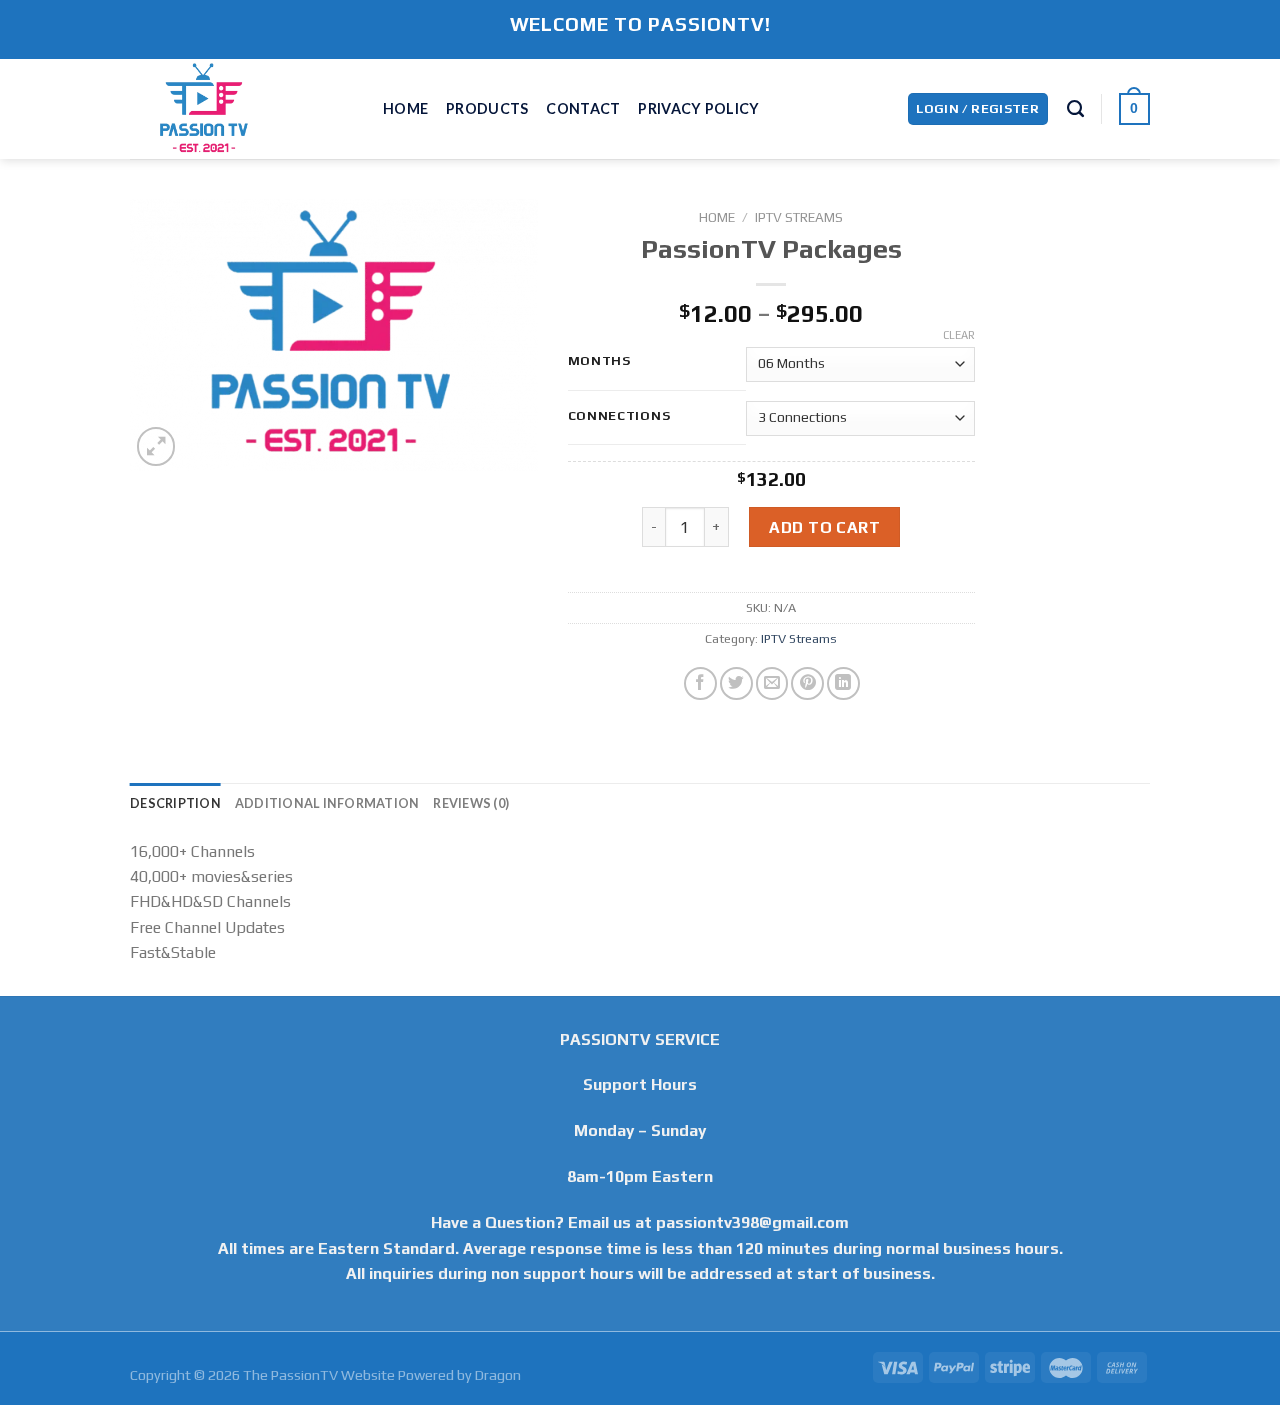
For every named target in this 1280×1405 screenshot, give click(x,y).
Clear (959, 335)
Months (599, 360)
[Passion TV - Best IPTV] (241, 109)
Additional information (327, 803)
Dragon (498, 1375)
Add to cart (824, 527)
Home (405, 108)
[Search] (1075, 109)
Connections (619, 415)
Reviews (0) (471, 803)
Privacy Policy (698, 108)
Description (175, 803)
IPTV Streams (799, 217)
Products (487, 108)
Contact (583, 108)
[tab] (175, 803)
